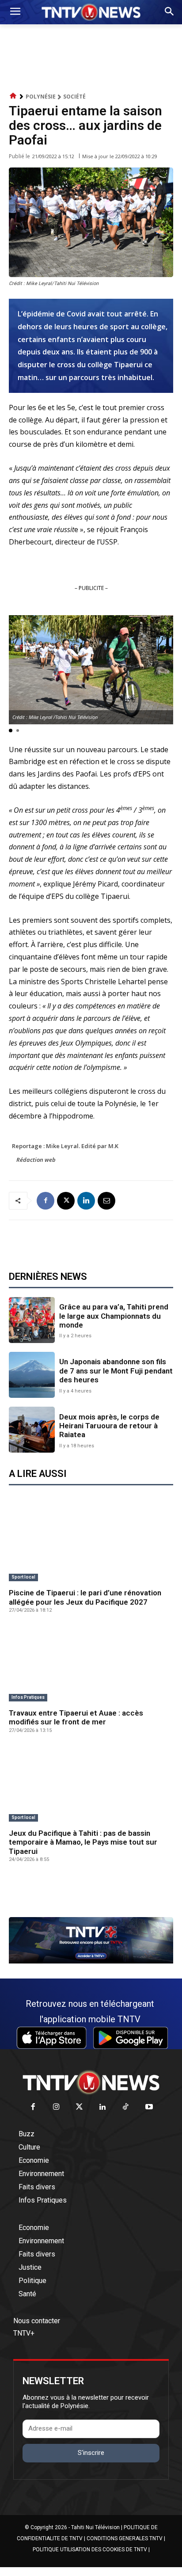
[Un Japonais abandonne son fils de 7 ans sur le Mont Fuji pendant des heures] (32, 1375)
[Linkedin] (86, 1201)
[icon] (13, 96)
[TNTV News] (91, 2082)
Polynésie (41, 97)
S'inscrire (91, 2453)
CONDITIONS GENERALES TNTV (125, 2538)
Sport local (23, 1577)
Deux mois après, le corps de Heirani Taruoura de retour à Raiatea (109, 1426)
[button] (11, 731)
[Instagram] (56, 2107)
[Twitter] (80, 2107)
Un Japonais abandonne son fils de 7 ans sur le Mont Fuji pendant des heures (116, 1371)
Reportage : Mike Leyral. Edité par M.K (65, 1146)
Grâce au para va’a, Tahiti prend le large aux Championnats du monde (114, 1316)
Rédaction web (36, 1160)
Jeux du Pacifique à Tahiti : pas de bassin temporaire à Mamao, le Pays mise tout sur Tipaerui (83, 1842)
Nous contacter (37, 2321)
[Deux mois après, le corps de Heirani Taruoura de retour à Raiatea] (32, 1430)
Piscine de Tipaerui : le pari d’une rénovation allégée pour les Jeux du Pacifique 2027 (85, 1597)
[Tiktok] (126, 2107)
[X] (66, 1201)
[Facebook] (45, 1201)
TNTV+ (24, 2333)
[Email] (106, 1201)
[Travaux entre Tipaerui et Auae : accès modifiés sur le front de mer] (91, 1664)
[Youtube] (149, 2107)
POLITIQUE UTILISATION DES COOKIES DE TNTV (90, 2549)
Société (74, 97)
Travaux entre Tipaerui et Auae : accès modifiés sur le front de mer (76, 1717)
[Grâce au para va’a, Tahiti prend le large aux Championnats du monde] (32, 1320)
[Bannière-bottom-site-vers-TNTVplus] (91, 1961)
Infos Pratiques (28, 1697)
